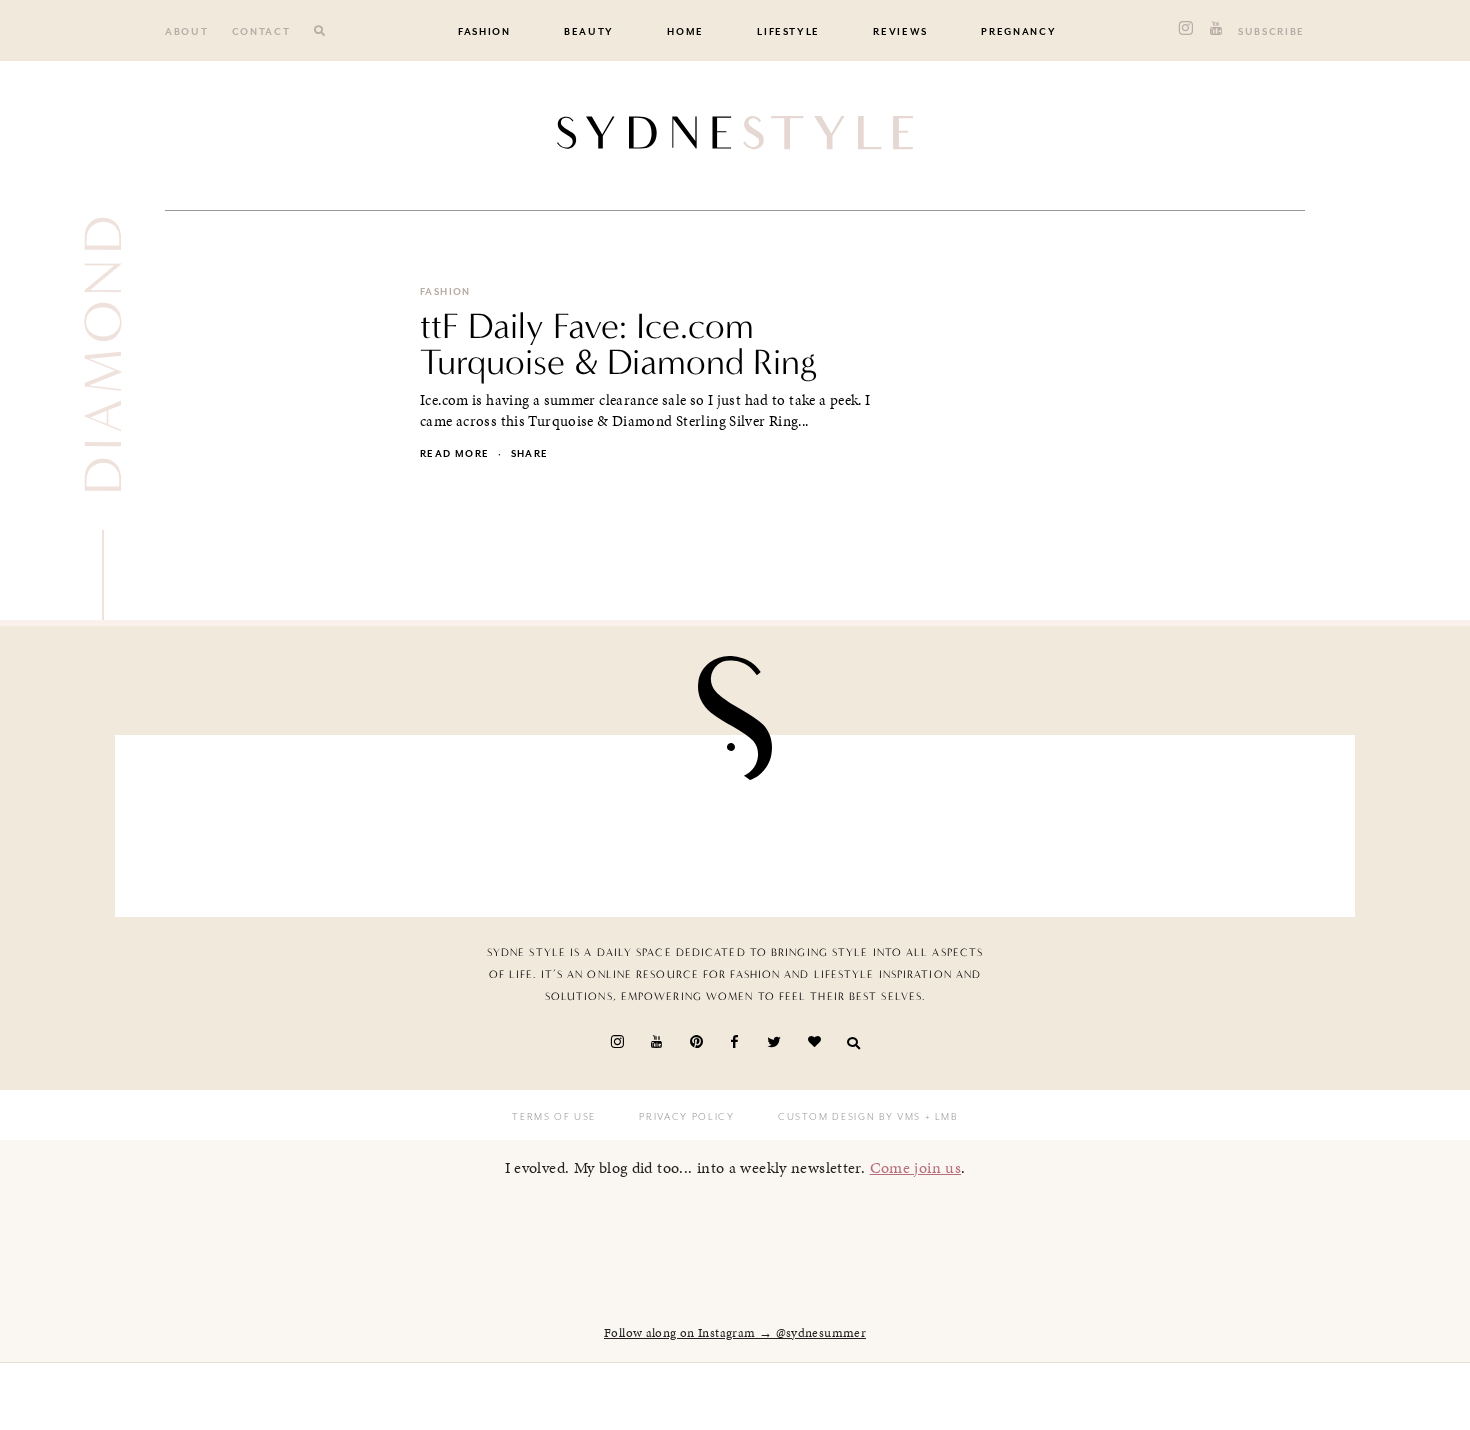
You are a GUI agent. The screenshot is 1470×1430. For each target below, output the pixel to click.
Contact (261, 32)
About (186, 32)
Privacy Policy (686, 1117)
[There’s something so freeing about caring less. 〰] (634, 820)
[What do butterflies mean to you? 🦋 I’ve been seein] (231, 820)
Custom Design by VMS (849, 1117)
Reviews (900, 32)
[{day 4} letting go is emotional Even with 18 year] (433, 820)
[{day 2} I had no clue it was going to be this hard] (1239, 820)
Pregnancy (1018, 32)
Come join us (916, 1167)
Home (685, 32)
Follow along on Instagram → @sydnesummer (735, 1333)
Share (530, 454)
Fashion (484, 32)
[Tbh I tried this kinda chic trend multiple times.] (1038, 820)
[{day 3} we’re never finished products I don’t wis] (836, 820)
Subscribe (1271, 32)
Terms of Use (554, 1117)
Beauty (589, 32)
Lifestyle (788, 32)
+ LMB (939, 1117)
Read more (454, 454)
